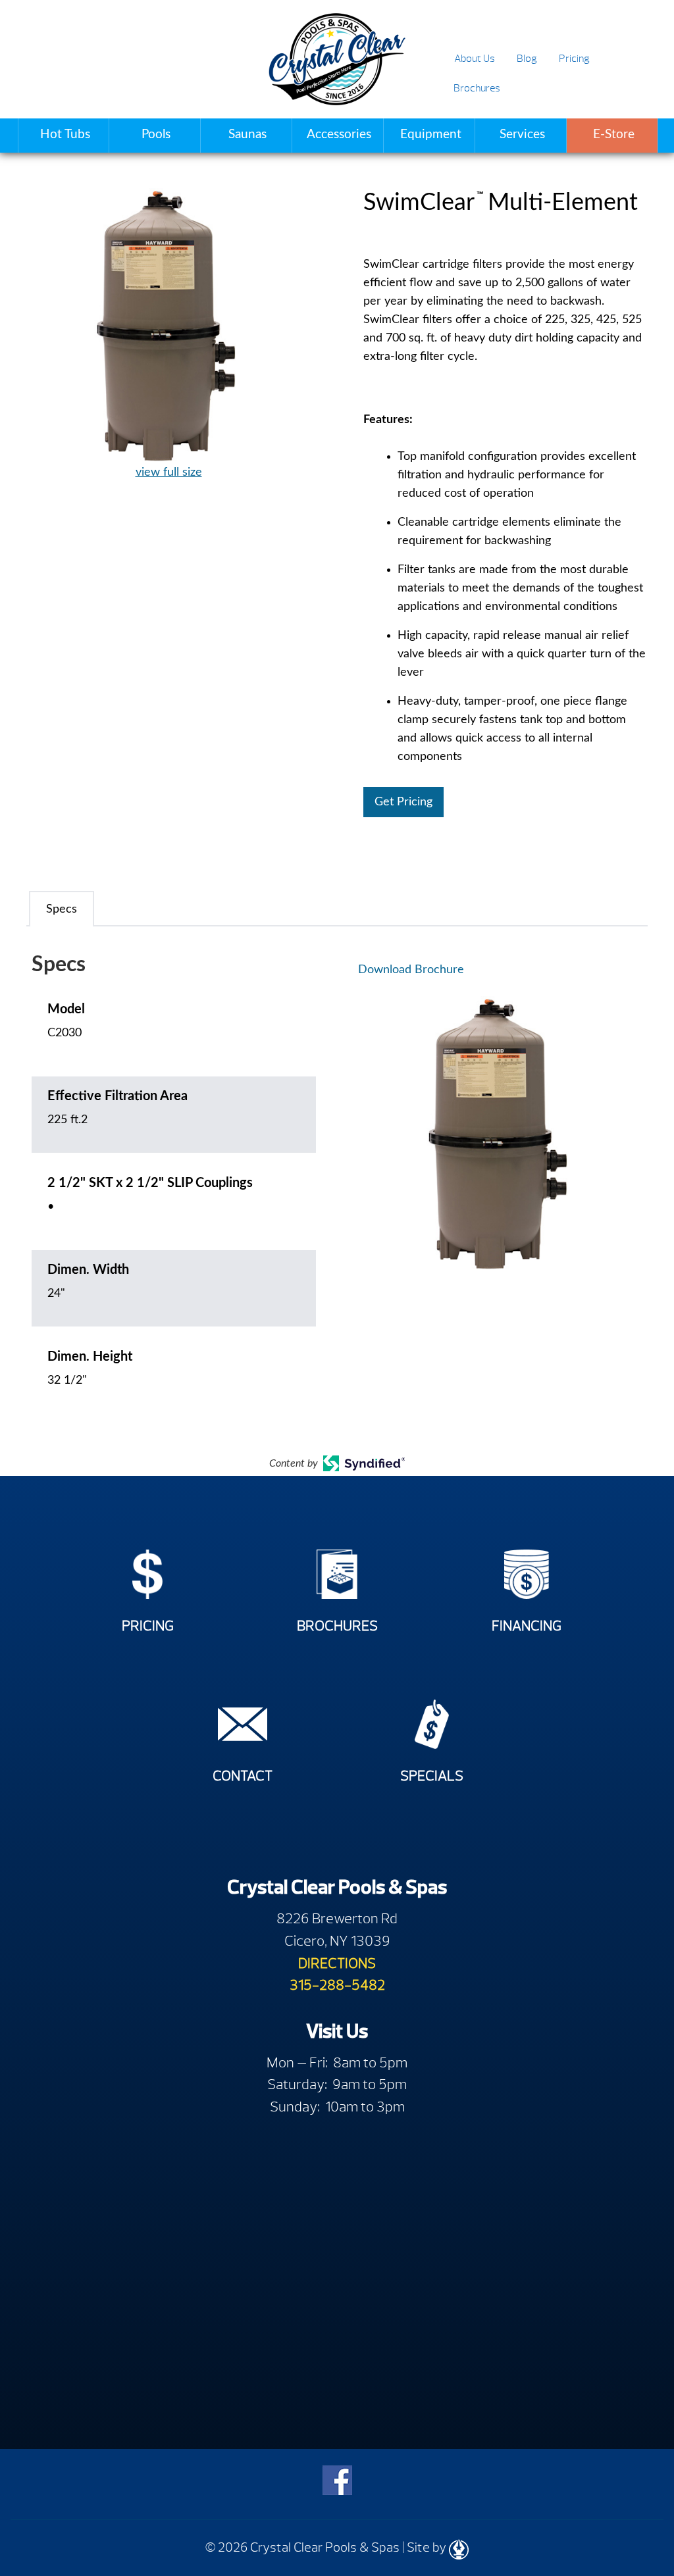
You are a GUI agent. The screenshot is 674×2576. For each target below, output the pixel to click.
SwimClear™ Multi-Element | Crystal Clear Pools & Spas (337, 59)
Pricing (574, 59)
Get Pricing (403, 802)
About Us (475, 59)
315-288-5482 (337, 1985)
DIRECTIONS (337, 1963)
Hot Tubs (65, 135)
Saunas (247, 135)
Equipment (431, 135)
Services (522, 135)
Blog (527, 59)
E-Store (614, 135)
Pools (156, 135)
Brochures (477, 88)
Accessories (339, 135)
